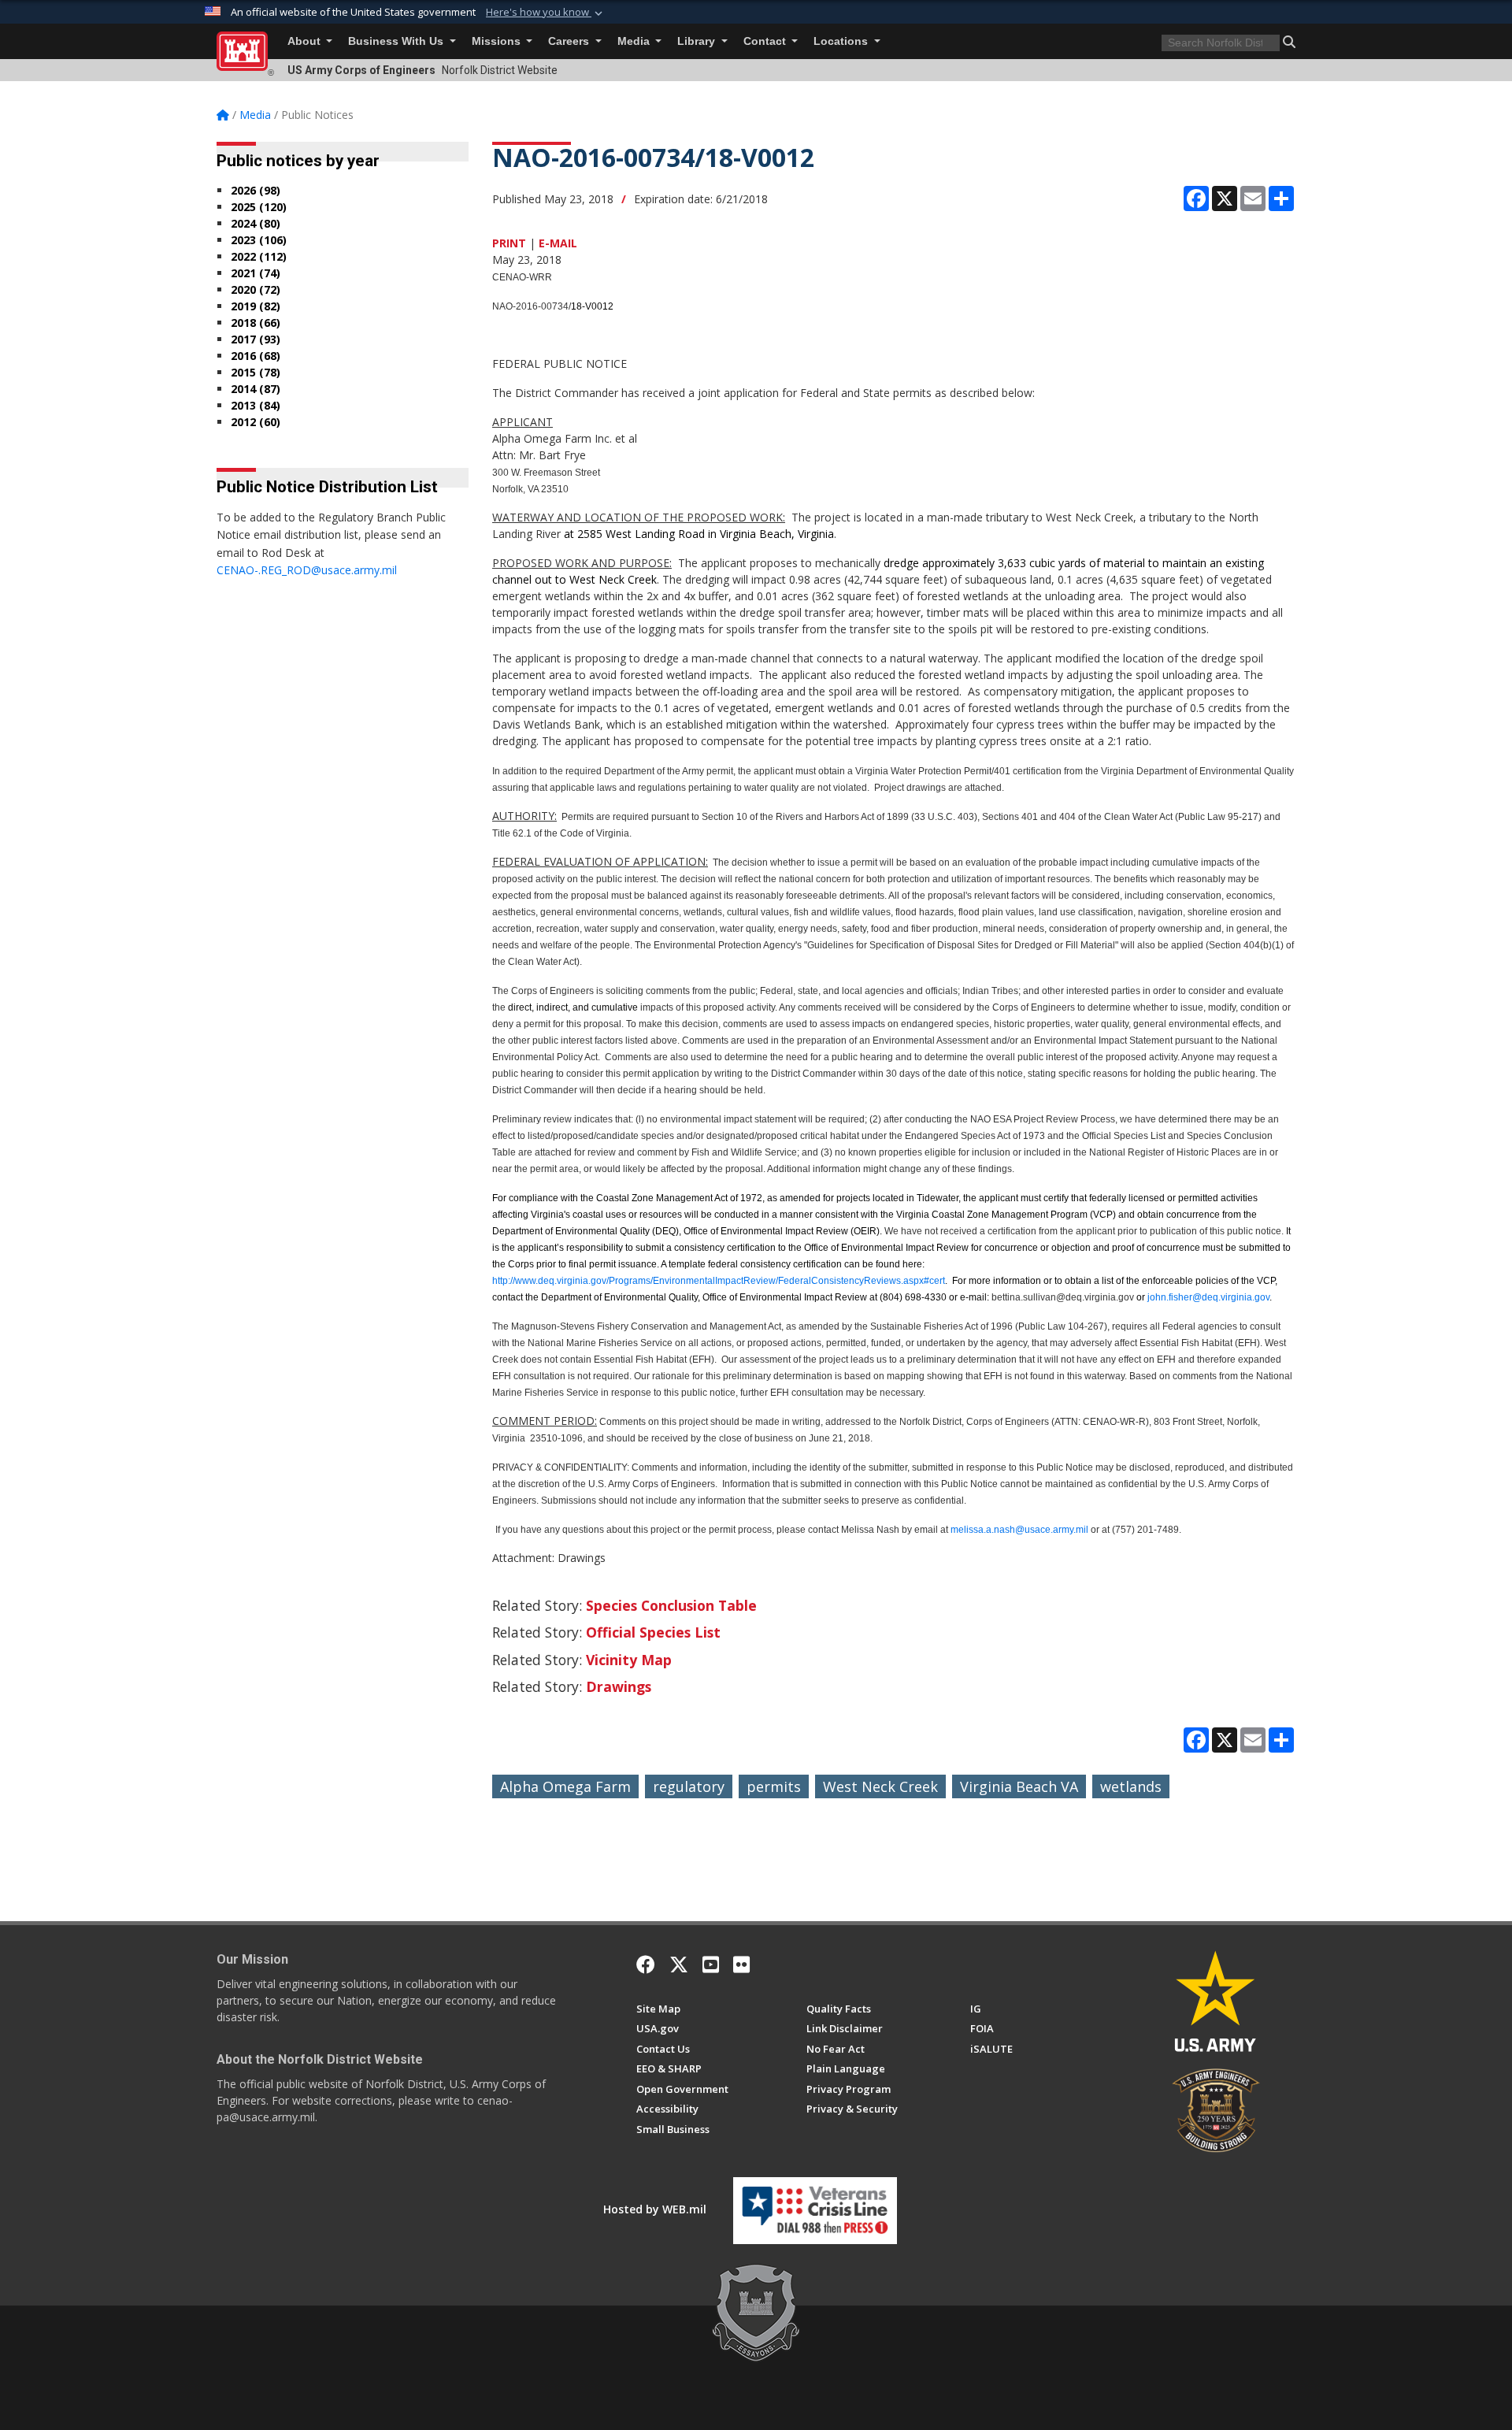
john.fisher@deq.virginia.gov (1208, 1297)
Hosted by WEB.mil (655, 2209)
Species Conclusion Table (671, 1605)
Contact (766, 41)
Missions (498, 41)
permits (774, 1786)
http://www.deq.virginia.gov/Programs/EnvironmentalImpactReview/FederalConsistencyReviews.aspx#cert (719, 1281)
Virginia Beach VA (1019, 1786)
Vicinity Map (629, 1660)
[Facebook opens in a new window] (646, 1964)
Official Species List (653, 1632)
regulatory (689, 1786)
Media (635, 41)
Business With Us (397, 41)
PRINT (509, 243)
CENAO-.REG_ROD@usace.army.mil (307, 570)
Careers (570, 41)
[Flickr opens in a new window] (741, 1964)
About (306, 41)
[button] (546, 13)
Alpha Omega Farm (565, 1786)
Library (698, 41)
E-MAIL (558, 243)
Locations (842, 41)
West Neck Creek (880, 1786)
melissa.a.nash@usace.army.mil (1019, 1530)
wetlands (1131, 1786)
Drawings (619, 1686)
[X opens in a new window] (679, 1964)
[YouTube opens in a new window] (711, 1964)
